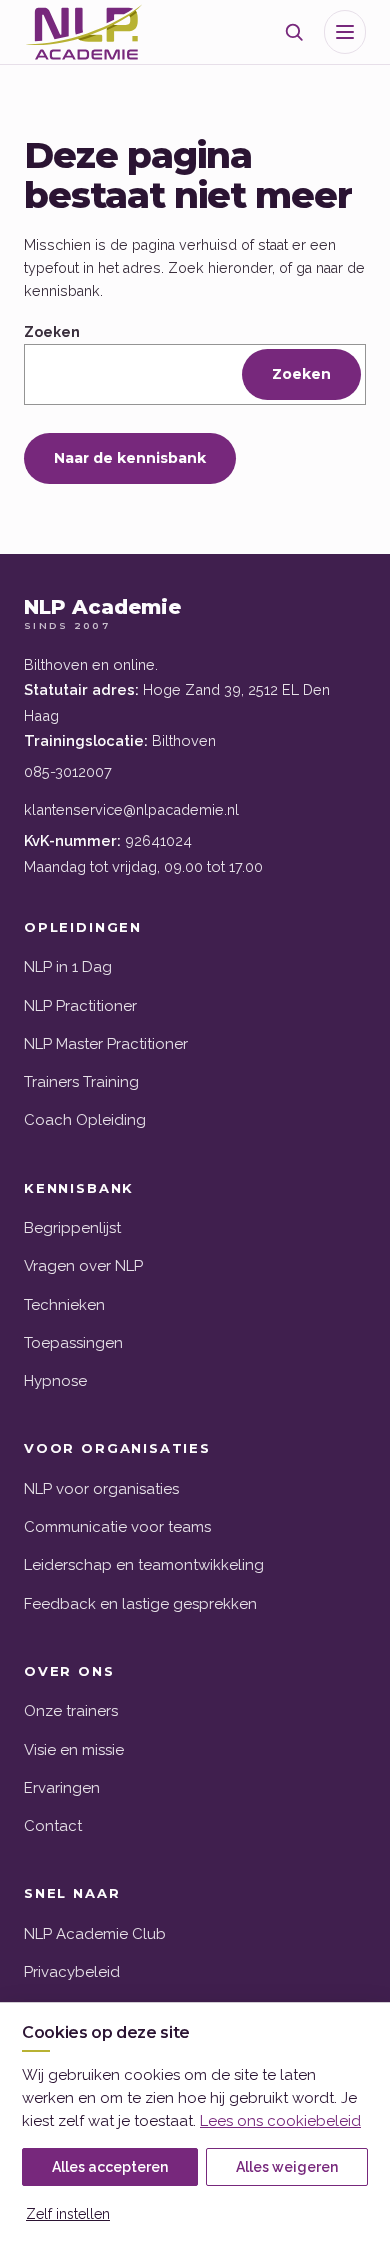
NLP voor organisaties (101, 1489)
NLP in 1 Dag (68, 967)
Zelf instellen (68, 2214)
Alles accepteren (110, 2167)
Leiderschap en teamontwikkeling (144, 1565)
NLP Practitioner (80, 1006)
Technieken (64, 1305)
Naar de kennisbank (130, 458)
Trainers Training (81, 1082)
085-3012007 (68, 771)
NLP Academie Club (95, 1934)
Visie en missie (74, 1750)
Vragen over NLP (83, 1266)
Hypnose (55, 1381)
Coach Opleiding (85, 1120)
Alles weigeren (287, 2167)
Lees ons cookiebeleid (280, 2121)
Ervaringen (62, 1788)
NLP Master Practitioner (106, 1044)
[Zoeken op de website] (294, 32)
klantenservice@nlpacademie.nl (131, 809)
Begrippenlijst (72, 1228)
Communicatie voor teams (117, 1527)
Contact (53, 1826)
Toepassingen (73, 1343)
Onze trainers (71, 1711)
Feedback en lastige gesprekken (140, 1604)
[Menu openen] (345, 32)
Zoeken (52, 332)
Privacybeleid (72, 1972)
